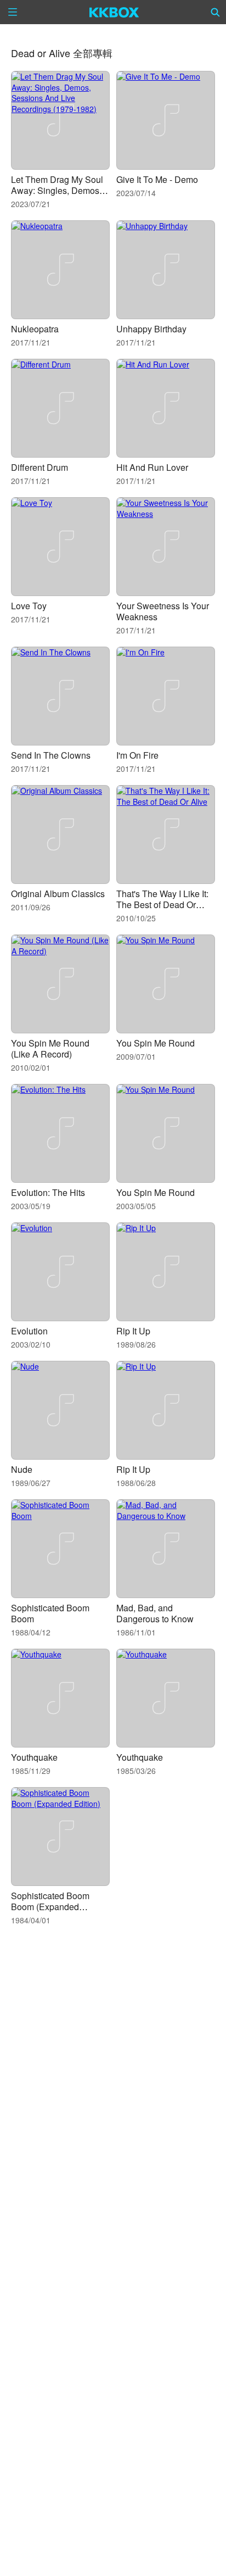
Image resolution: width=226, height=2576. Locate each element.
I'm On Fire (137, 755)
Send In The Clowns (51, 755)
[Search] (216, 12)
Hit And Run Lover (152, 467)
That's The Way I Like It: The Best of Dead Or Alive (162, 905)
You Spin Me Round (156, 1043)
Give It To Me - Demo (157, 179)
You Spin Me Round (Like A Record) (50, 1048)
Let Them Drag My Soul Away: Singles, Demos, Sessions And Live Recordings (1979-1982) (58, 196)
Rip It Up (133, 1331)
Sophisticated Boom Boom (50, 1613)
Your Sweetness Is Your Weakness (163, 611)
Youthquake (34, 1757)
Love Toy (29, 606)
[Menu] (13, 12)
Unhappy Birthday (151, 329)
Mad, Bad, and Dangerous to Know (155, 1613)
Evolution (29, 1331)
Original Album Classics (58, 894)
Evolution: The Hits (48, 1192)
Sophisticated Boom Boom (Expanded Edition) (50, 1907)
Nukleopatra (35, 329)
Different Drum (39, 467)
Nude (22, 1469)
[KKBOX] (114, 12)
